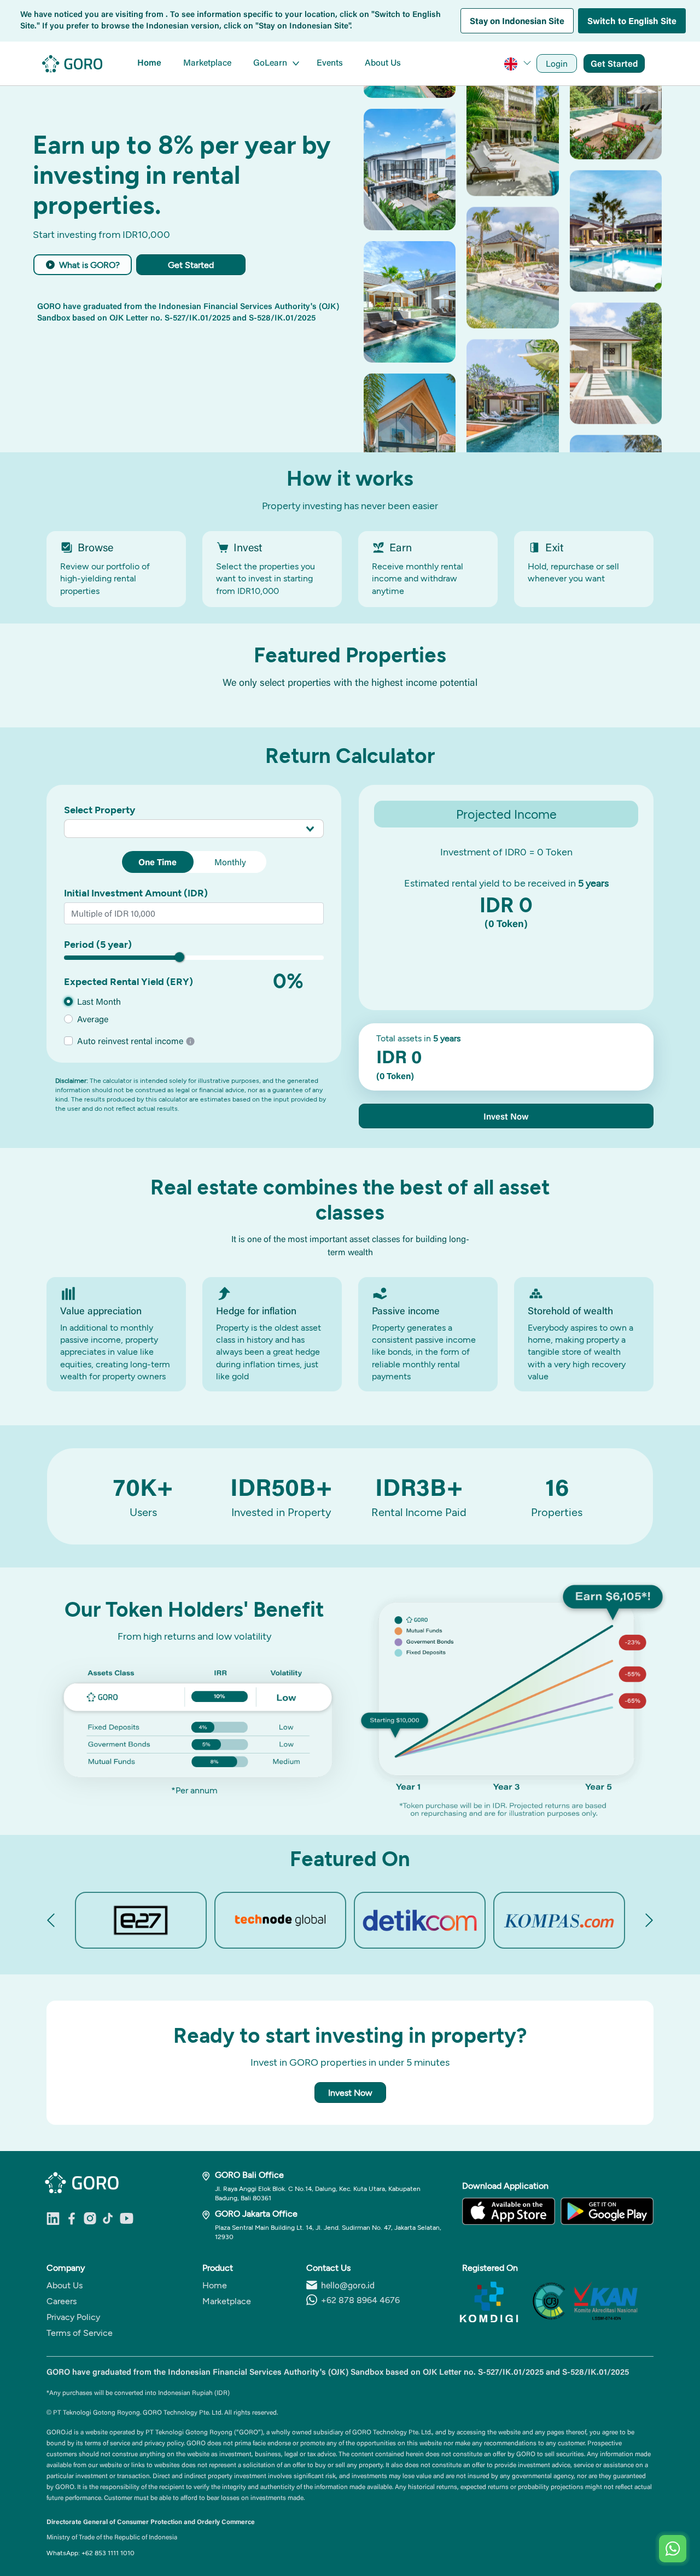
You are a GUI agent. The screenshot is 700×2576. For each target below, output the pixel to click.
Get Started (614, 63)
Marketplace (207, 62)
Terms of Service (80, 2332)
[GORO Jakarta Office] (209, 2213)
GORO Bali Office (249, 2174)
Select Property (100, 809)
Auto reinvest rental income (131, 1041)
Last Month (99, 1001)
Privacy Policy (73, 2316)
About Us (383, 62)
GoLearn (270, 62)
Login (557, 63)
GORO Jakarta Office (256, 2213)
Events (330, 62)
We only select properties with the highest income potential (350, 683)
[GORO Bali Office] (209, 2175)
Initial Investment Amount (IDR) (136, 893)
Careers (62, 2301)
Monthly (230, 862)
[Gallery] (350, 1920)
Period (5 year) (98, 944)
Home (149, 62)
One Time (157, 862)
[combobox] (194, 828)
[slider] (179, 957)
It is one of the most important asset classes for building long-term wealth (350, 1245)
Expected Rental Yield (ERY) (129, 981)
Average (93, 1019)
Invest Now (506, 1116)
